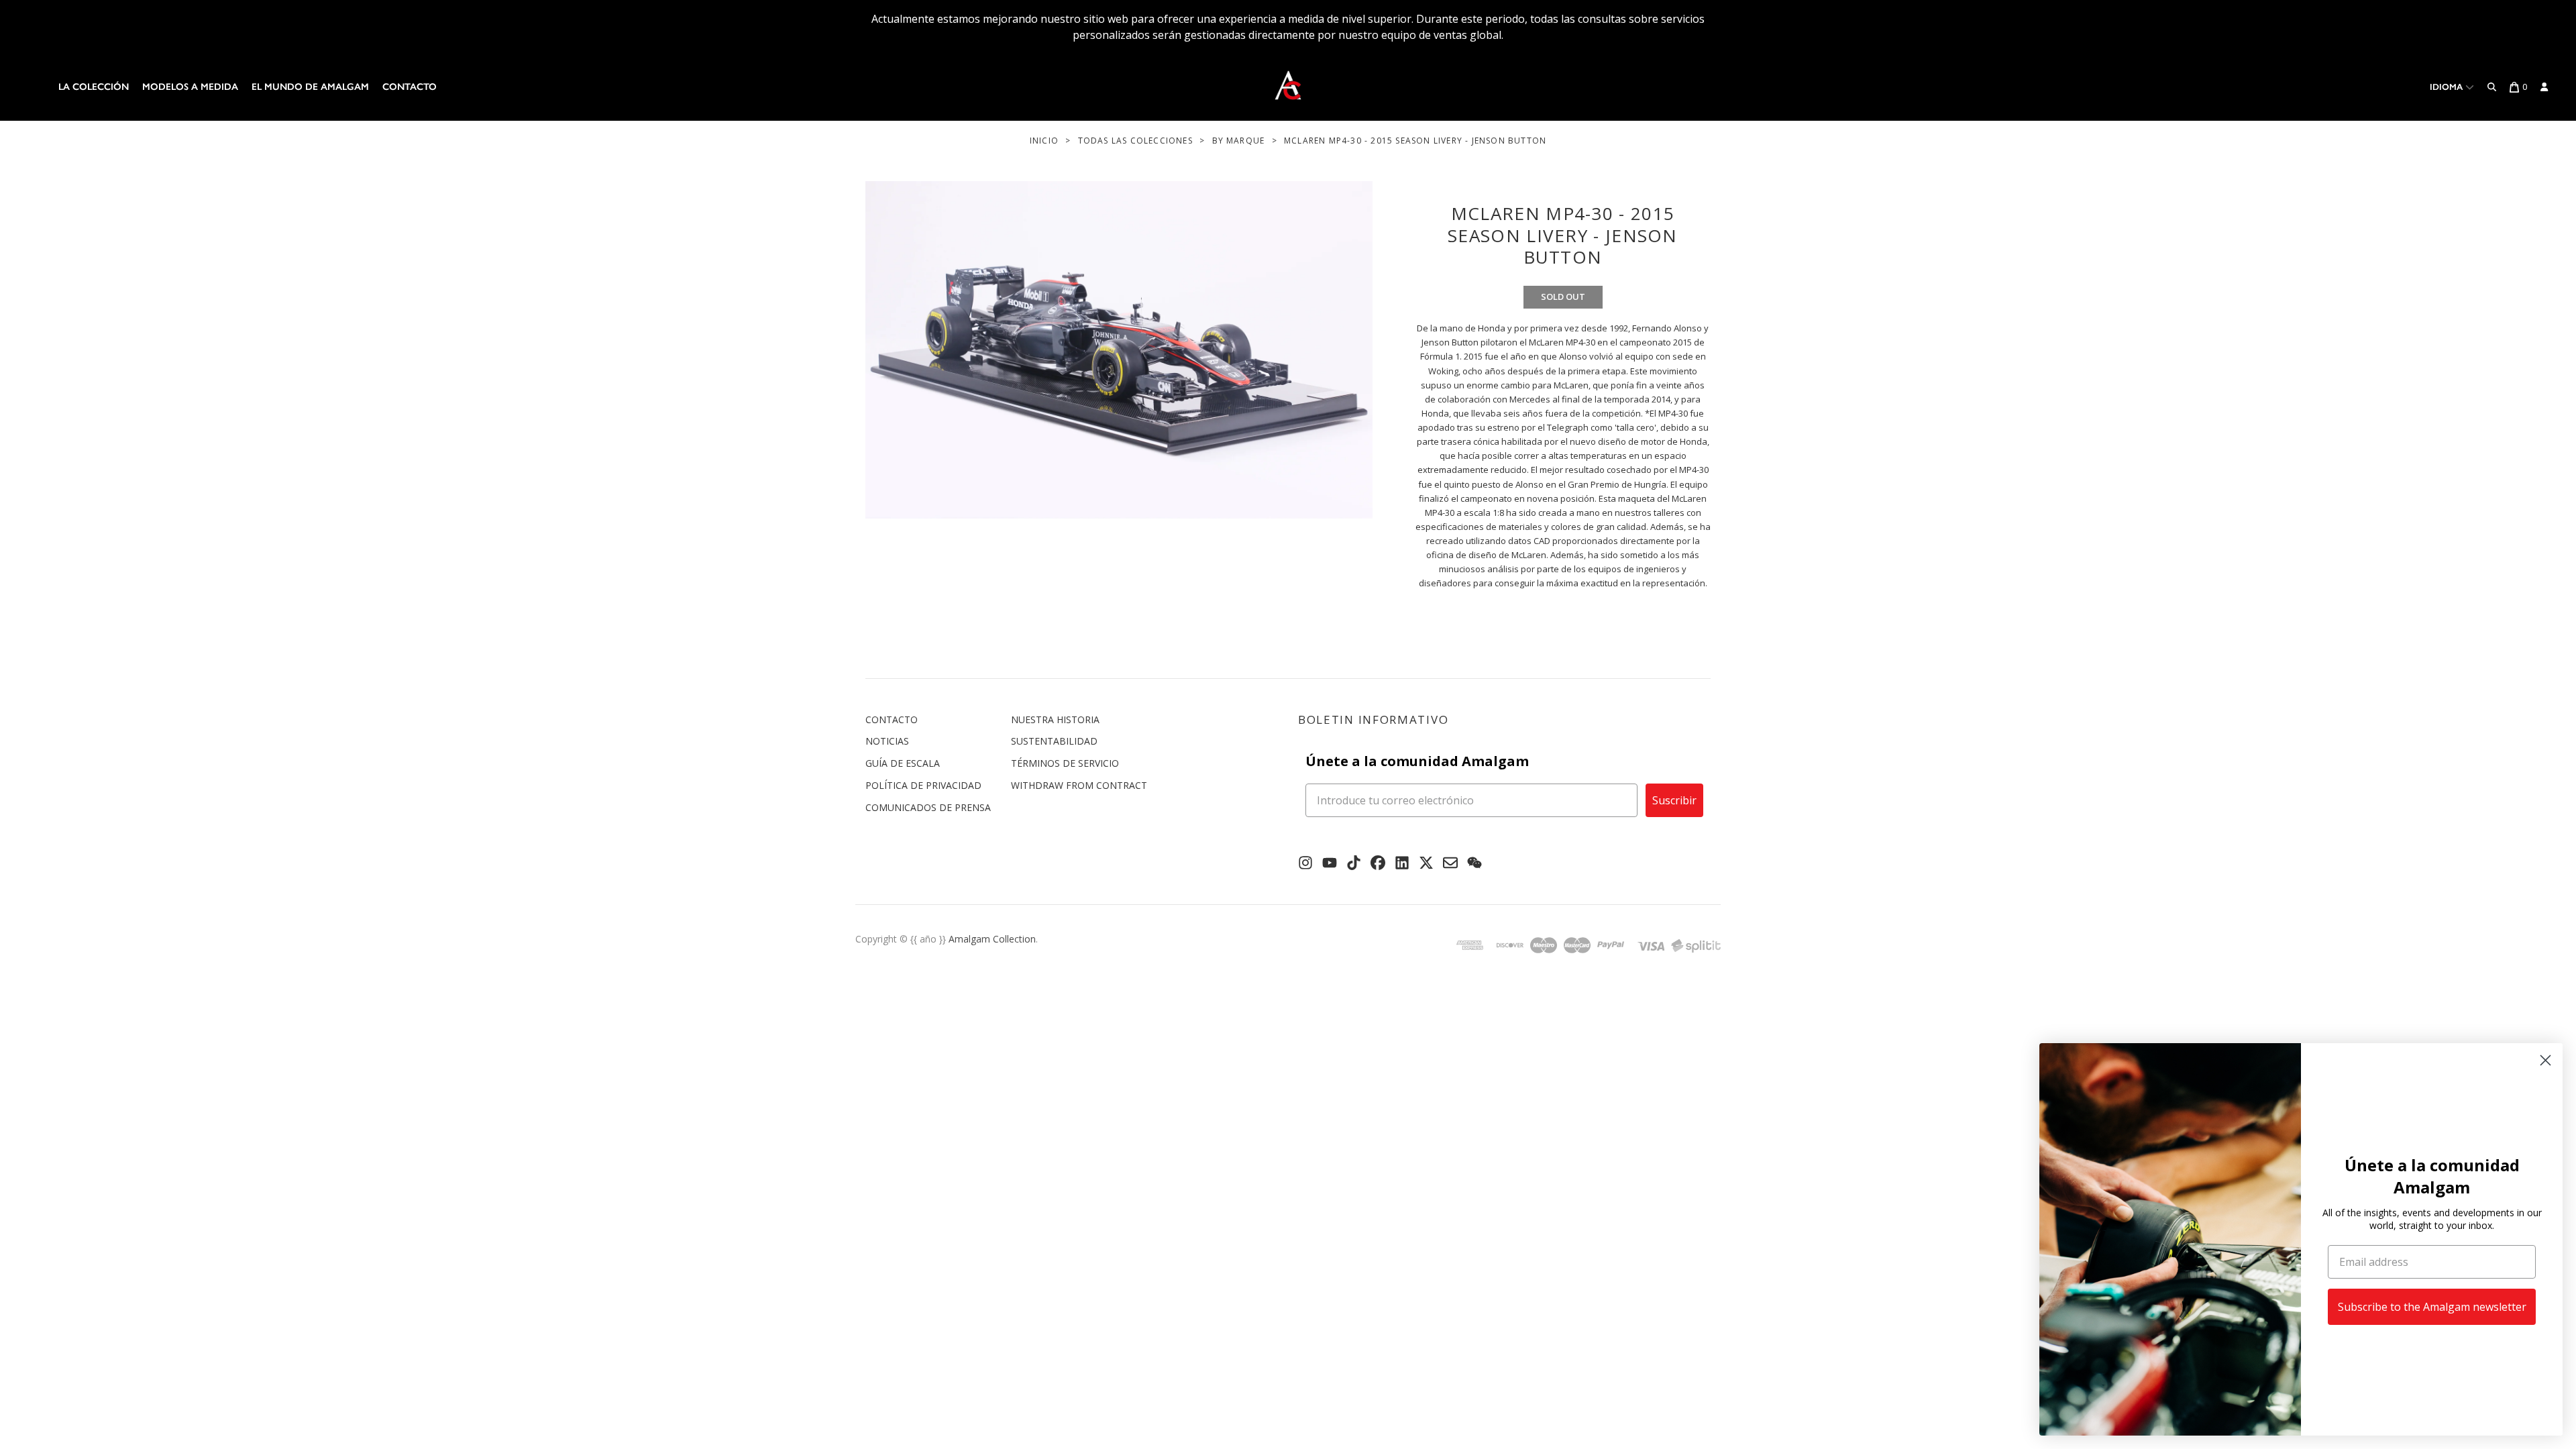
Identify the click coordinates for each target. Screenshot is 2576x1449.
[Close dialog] (2545, 1060)
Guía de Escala (903, 763)
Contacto (410, 87)
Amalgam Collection (992, 939)
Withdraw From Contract (1079, 785)
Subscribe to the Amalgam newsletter (2432, 1307)
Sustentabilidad (1054, 741)
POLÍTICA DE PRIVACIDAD (923, 785)
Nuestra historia (1055, 719)
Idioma (2448, 87)
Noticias (887, 741)
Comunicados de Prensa (928, 807)
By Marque (1239, 141)
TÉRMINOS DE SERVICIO (1065, 763)
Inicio (1044, 141)
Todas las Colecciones (1135, 141)
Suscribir (1674, 800)
